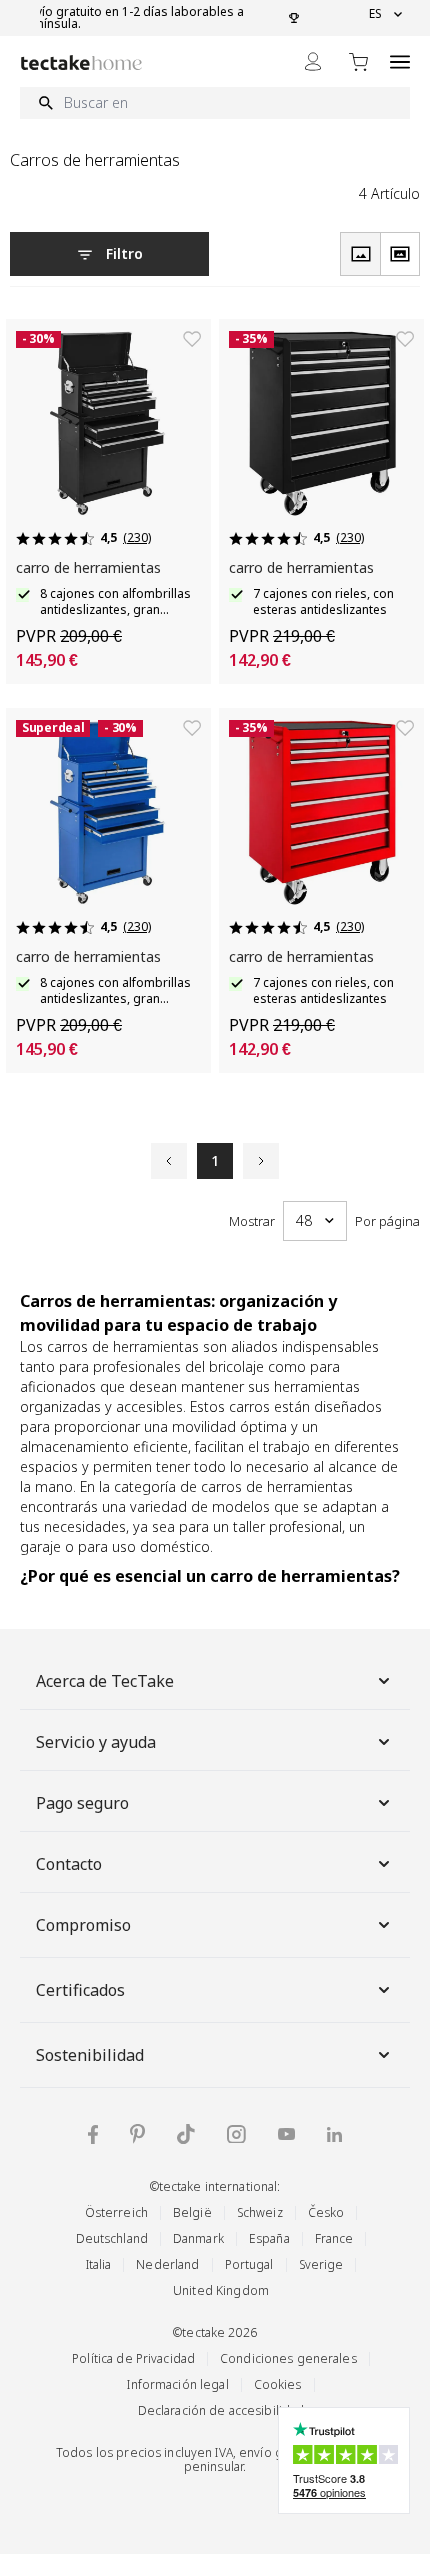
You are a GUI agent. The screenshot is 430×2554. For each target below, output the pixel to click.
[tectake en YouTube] (286, 2134)
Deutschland (112, 2238)
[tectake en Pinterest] (137, 2134)
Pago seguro (82, 1803)
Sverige (321, 2264)
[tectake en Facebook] (93, 2134)
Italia (99, 2264)
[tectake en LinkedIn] (334, 2134)
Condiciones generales (288, 2358)
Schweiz (260, 2212)
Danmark (198, 2238)
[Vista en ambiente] (400, 254)
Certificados (80, 1990)
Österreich (116, 2212)
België (192, 2212)
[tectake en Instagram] (236, 2134)
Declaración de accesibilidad (221, 2410)
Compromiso (83, 1925)
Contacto (69, 1864)
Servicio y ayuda (96, 1742)
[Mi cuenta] (313, 61)
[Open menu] (400, 61)
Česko (326, 2212)
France (334, 2238)
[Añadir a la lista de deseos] (192, 339)
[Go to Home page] (81, 62)
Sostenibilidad (90, 2055)
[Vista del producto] (360, 254)
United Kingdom (221, 2290)
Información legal (177, 2384)
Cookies (278, 2384)
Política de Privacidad (133, 2358)
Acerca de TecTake (105, 1681)
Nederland (167, 2264)
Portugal (249, 2264)
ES (375, 14)
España (269, 2238)
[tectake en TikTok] (186, 2134)
